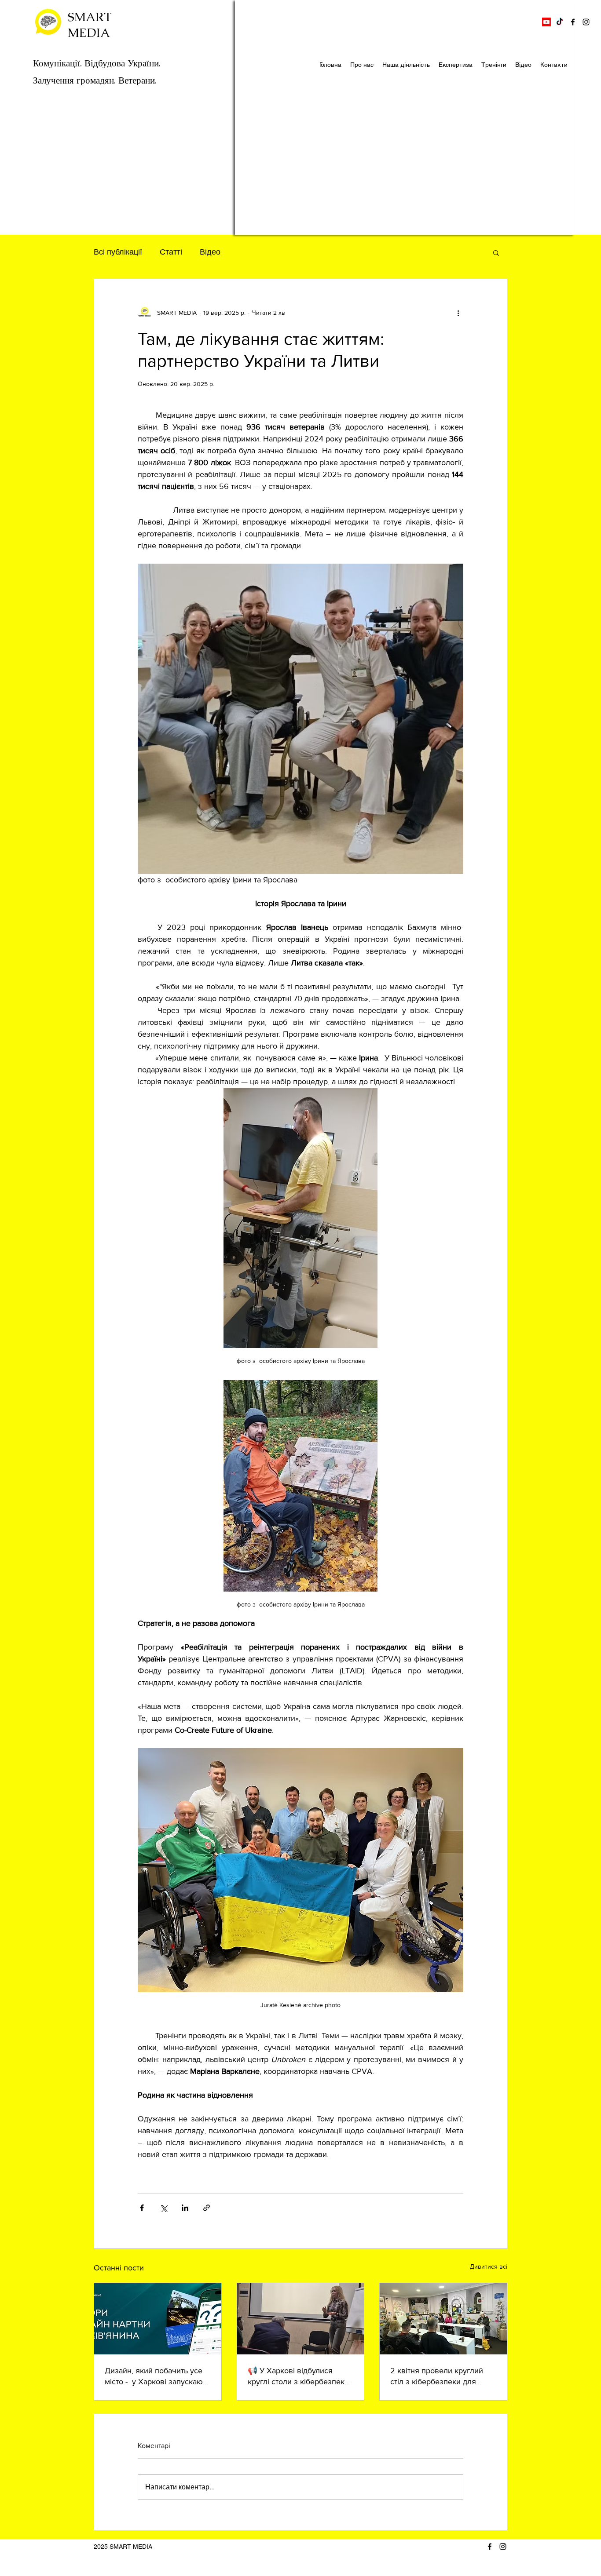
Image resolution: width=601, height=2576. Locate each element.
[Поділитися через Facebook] (142, 2208)
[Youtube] (546, 22)
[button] (496, 252)
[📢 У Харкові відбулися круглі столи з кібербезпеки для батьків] (301, 2319)
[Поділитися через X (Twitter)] (163, 2208)
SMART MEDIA (90, 25)
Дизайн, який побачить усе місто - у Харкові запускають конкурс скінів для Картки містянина (157, 2377)
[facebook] (573, 22)
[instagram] (586, 22)
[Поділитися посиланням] (207, 2208)
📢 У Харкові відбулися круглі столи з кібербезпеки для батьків (298, 2377)
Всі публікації (118, 252)
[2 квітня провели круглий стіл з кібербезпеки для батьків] (443, 2319)
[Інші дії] (458, 313)
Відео (210, 252)
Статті (171, 252)
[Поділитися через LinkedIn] (185, 2208)
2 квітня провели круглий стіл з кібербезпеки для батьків (437, 2377)
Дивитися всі (489, 2266)
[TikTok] (560, 22)
